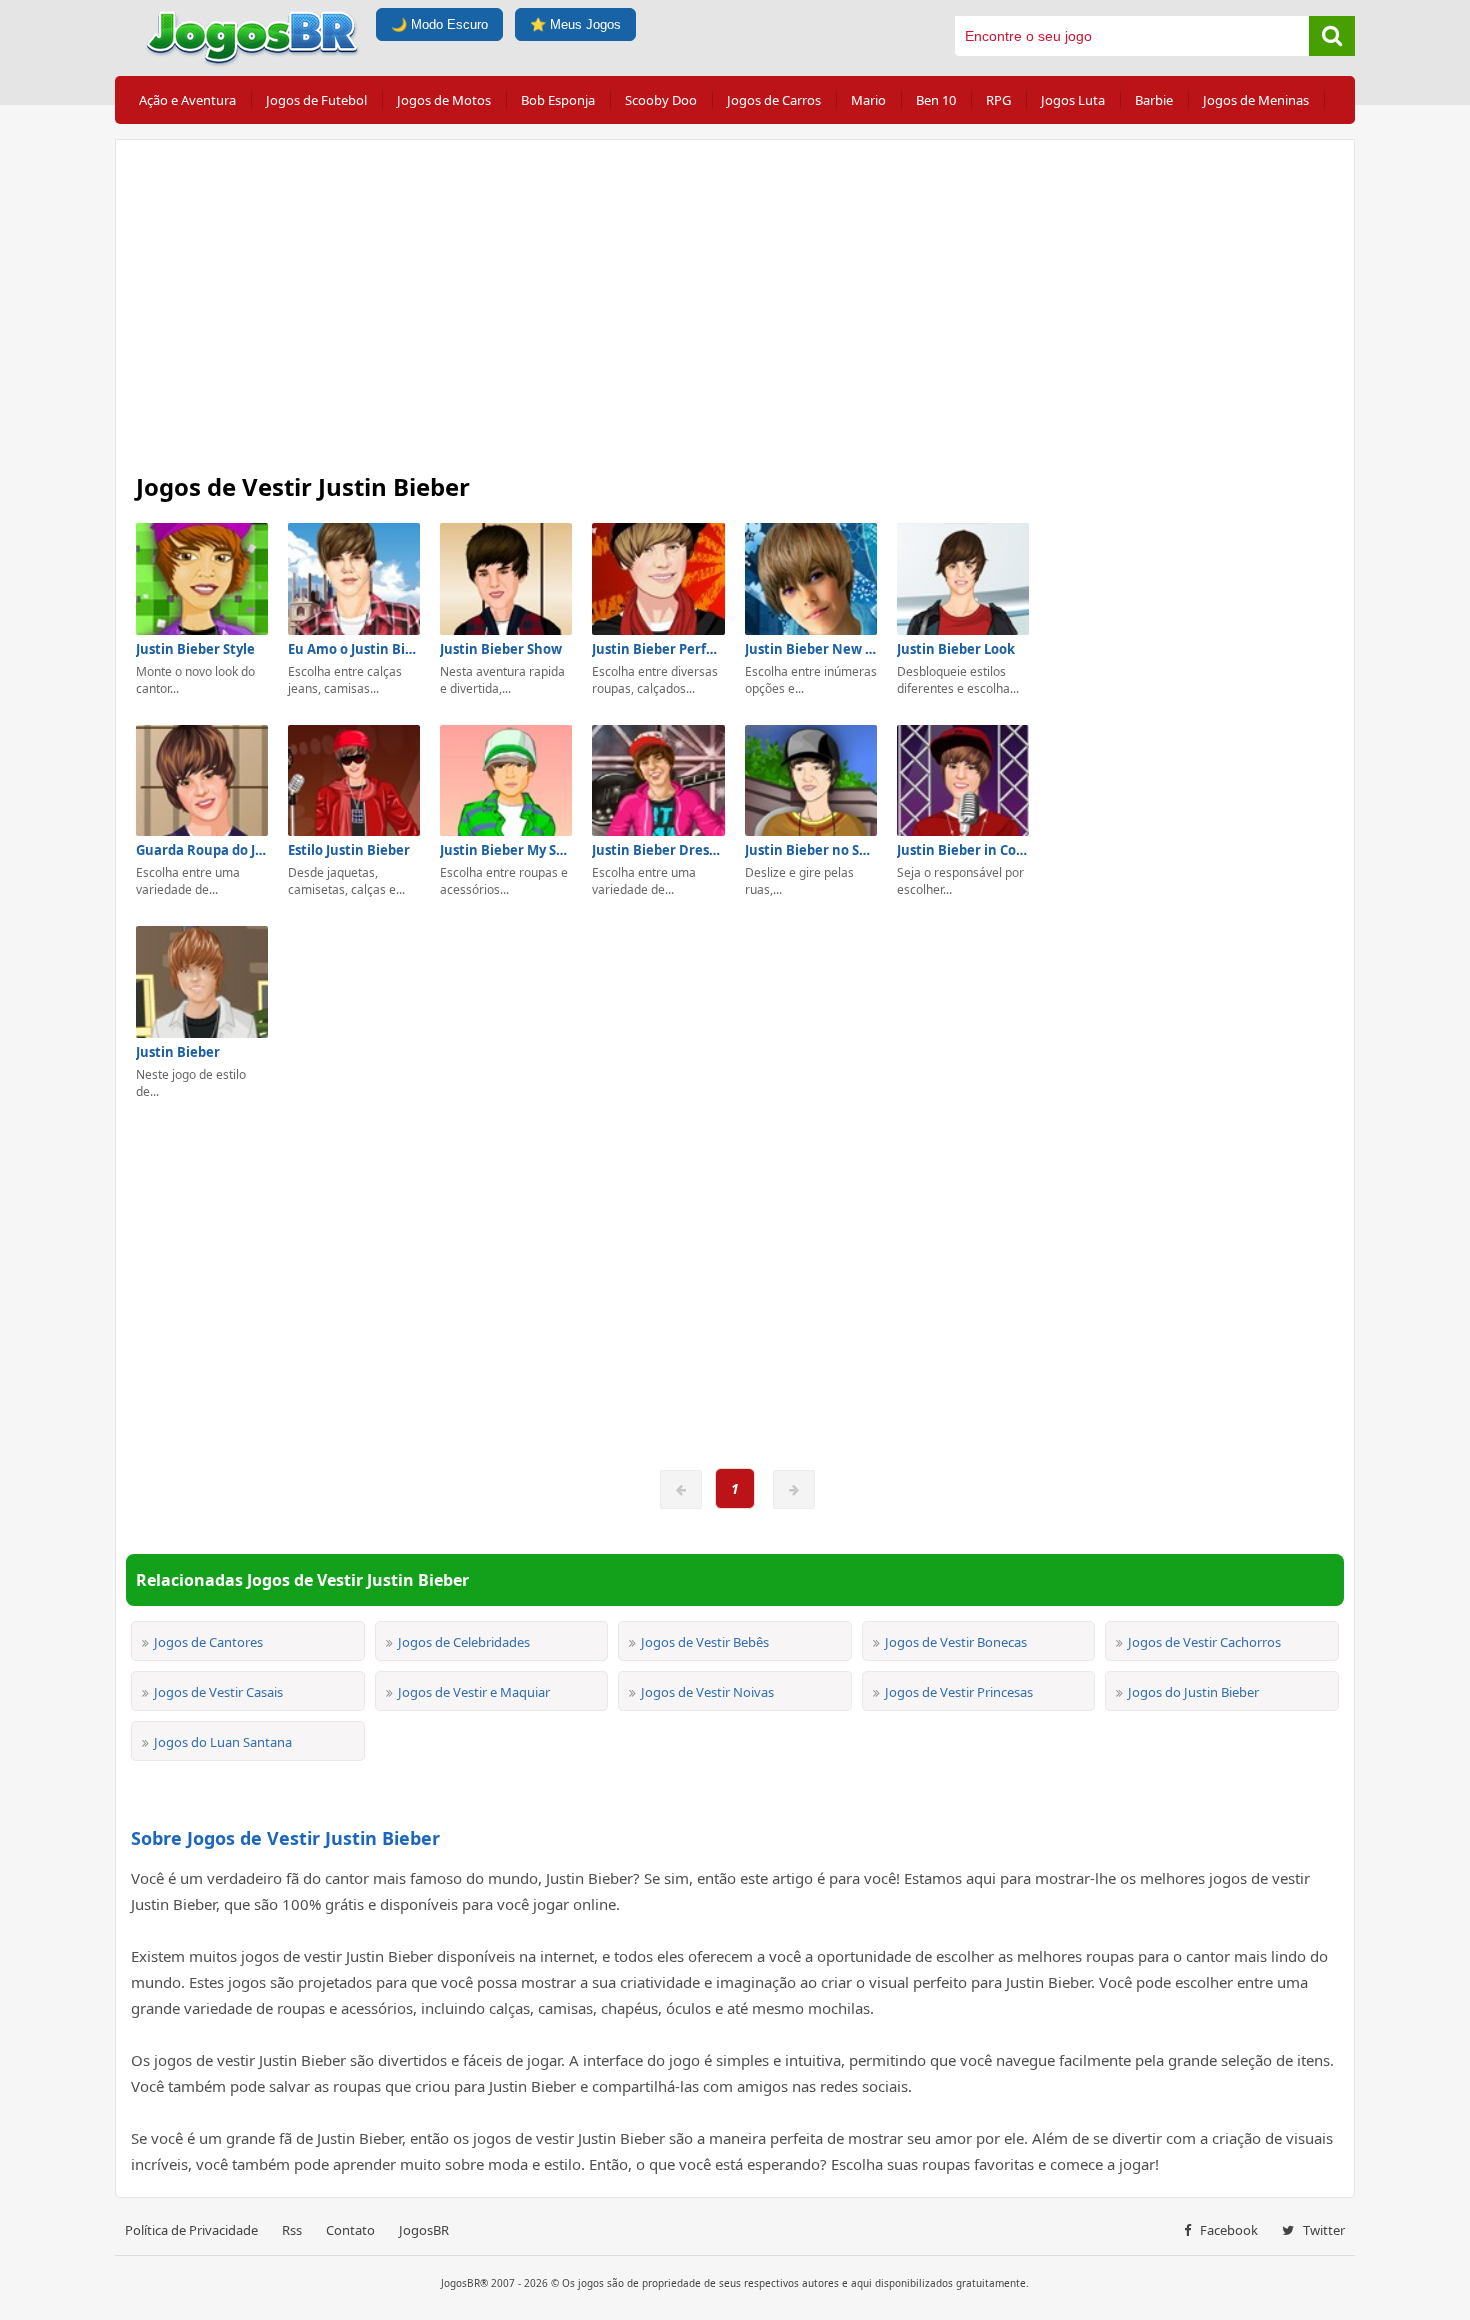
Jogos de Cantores (208, 1642)
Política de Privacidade (191, 2230)
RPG (998, 100)
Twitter (1322, 2230)
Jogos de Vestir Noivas (707, 1692)
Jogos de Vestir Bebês (705, 1642)
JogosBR (424, 2230)
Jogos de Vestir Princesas (959, 1692)
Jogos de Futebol (316, 100)
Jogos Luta (1073, 100)
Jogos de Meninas (1256, 100)
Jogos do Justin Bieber (1193, 1692)
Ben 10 (936, 100)
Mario (868, 100)
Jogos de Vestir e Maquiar (474, 1692)
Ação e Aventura (187, 100)
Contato (350, 2230)
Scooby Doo (661, 100)
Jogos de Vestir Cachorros (1204, 1642)
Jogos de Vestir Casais (218, 1692)
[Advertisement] (735, 300)
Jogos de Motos (444, 100)
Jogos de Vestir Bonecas (956, 1642)
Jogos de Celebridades (464, 1642)
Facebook (1227, 2230)
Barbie (1154, 100)
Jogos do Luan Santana (223, 1742)
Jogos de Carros (774, 100)
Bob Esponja (558, 100)
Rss (292, 2230)
